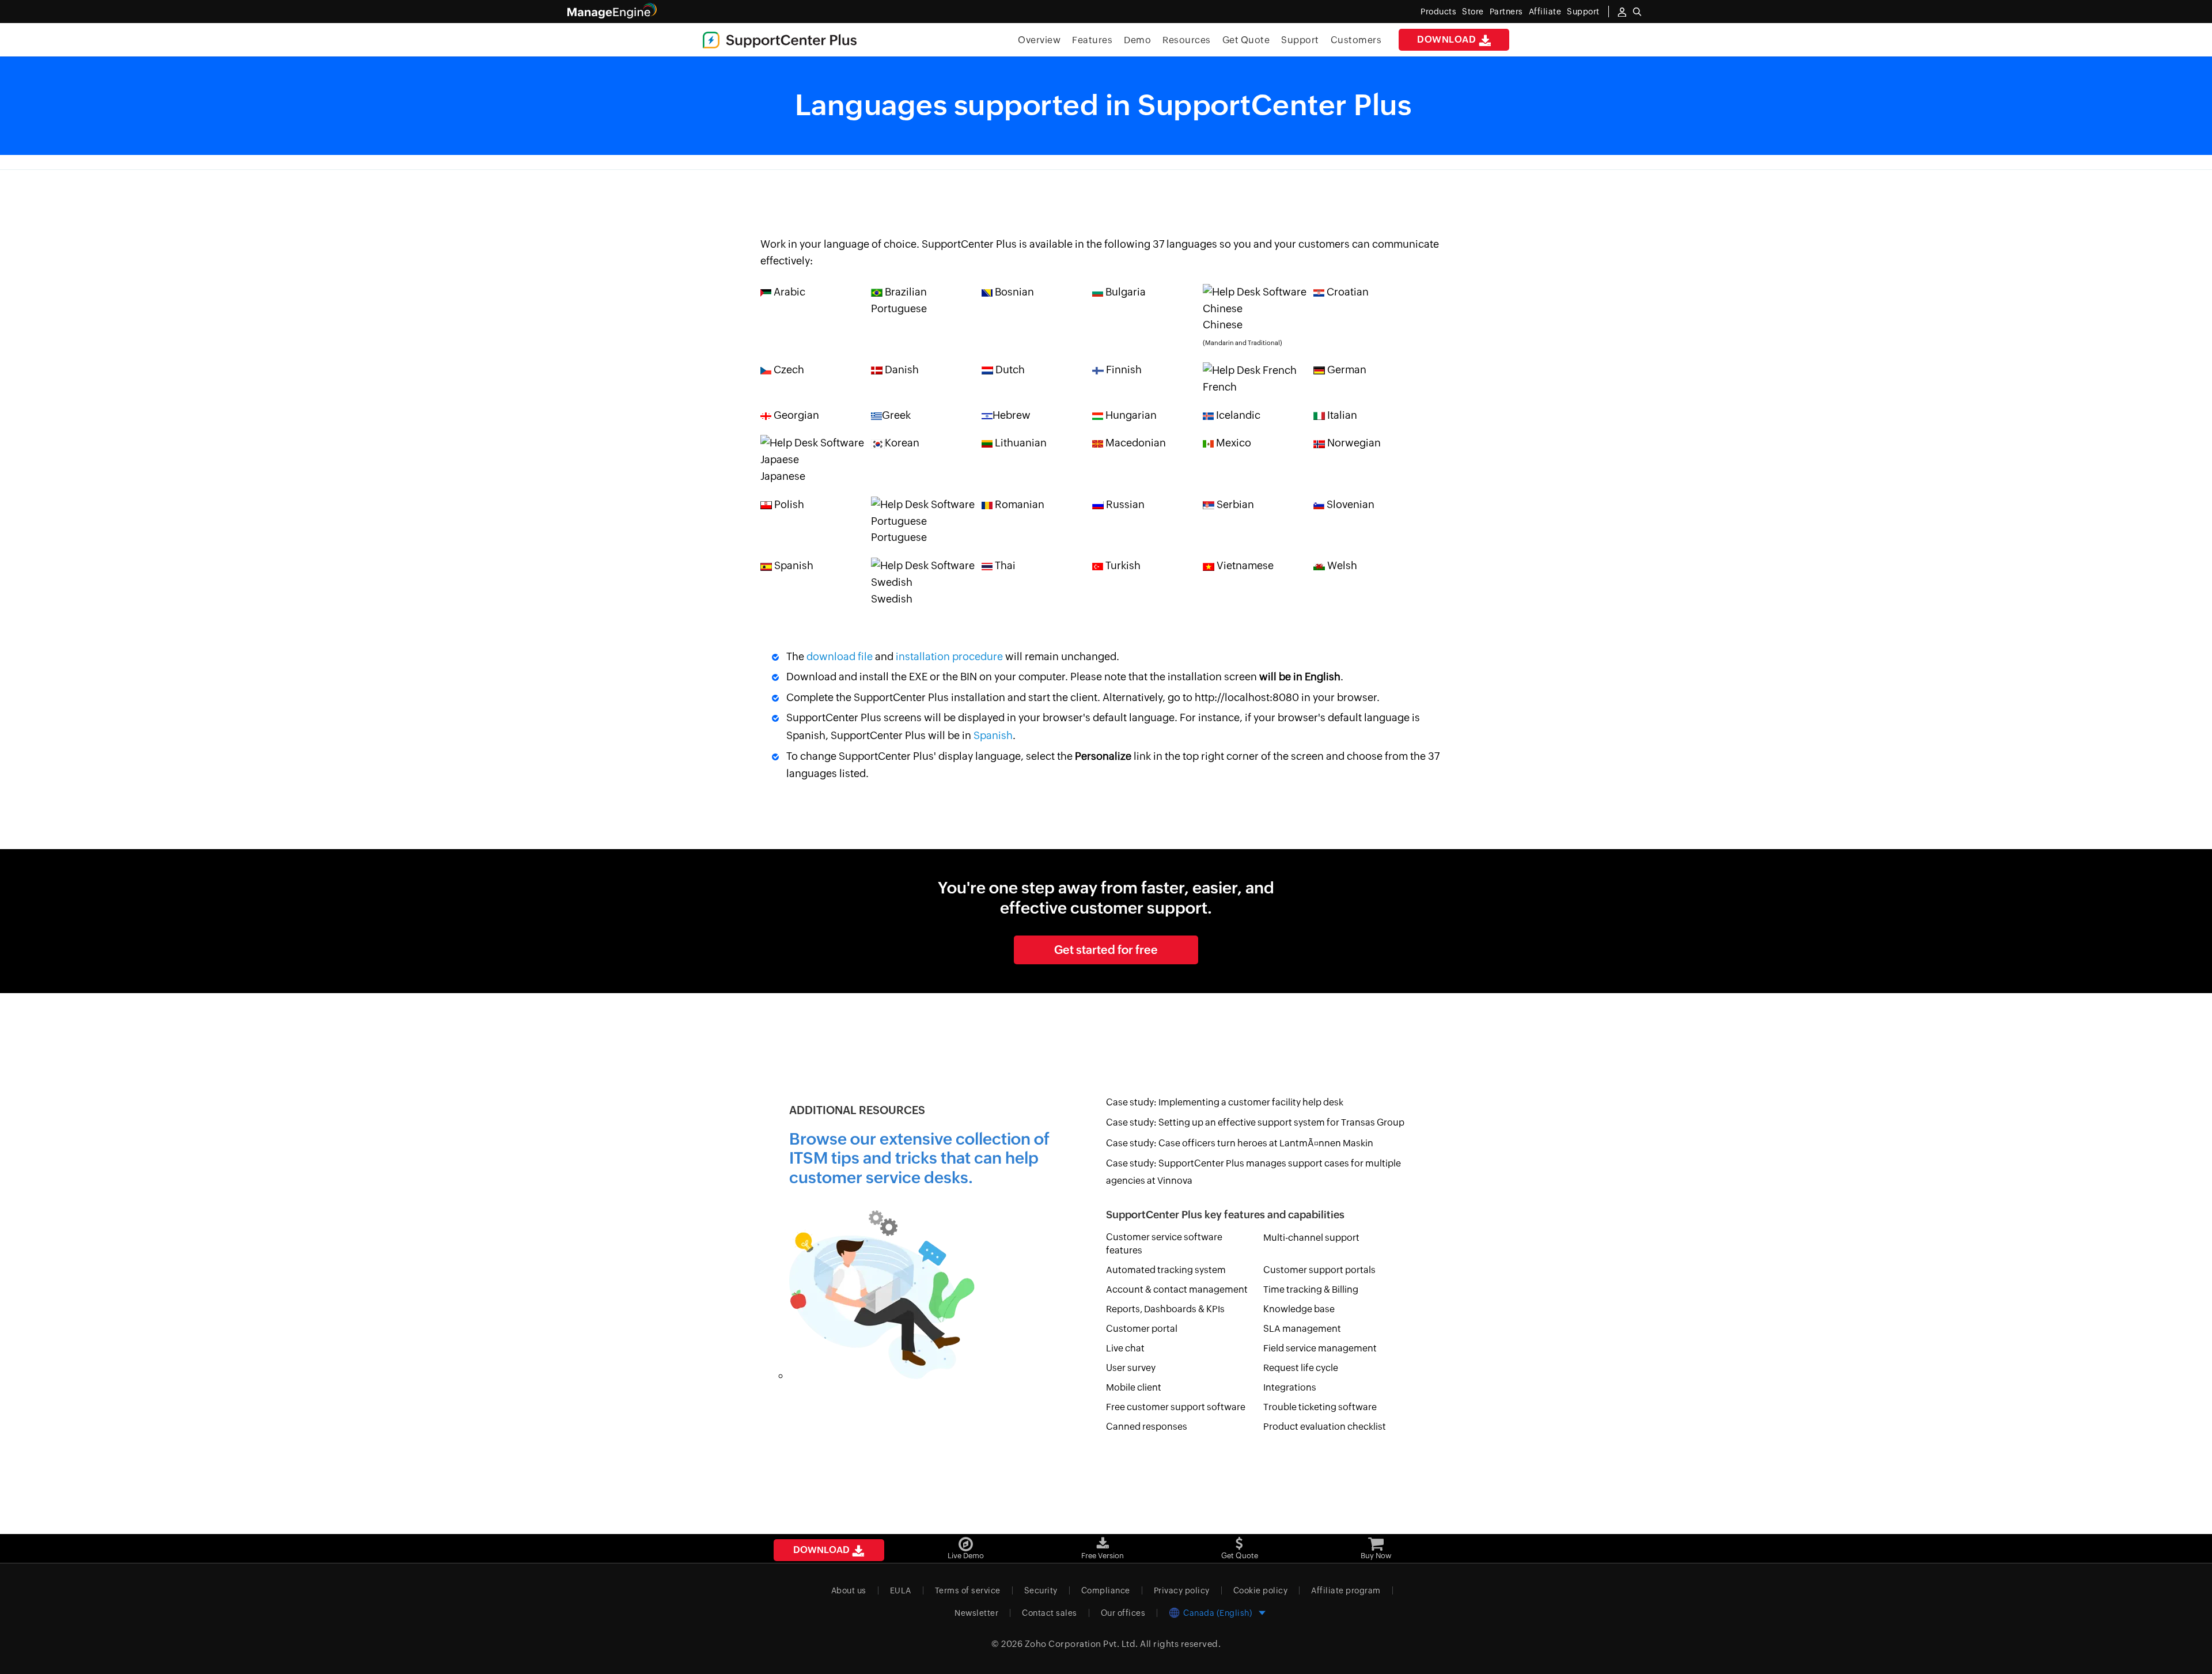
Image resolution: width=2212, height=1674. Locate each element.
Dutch (1009, 370)
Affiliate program (1346, 1590)
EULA (901, 1590)
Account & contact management (1177, 1289)
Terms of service (968, 1590)
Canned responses (1147, 1427)
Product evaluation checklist (1325, 1427)
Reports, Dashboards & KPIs (1165, 1309)
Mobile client (1134, 1387)
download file (840, 656)
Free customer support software (1176, 1407)
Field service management (1320, 1348)
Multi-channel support (1311, 1238)
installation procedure (949, 656)
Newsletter (976, 1613)
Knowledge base (1299, 1309)
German (1346, 370)
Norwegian (1353, 443)
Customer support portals (1319, 1270)
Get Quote (1246, 40)
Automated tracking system (1166, 1270)
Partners (1506, 12)
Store (1473, 12)
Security (1041, 1590)
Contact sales (1050, 1613)
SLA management (1302, 1329)
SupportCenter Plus (797, 163)
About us (849, 1590)
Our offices (1123, 1613)
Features (1092, 40)
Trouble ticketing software (1320, 1407)
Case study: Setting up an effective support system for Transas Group (1255, 1122)
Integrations (1290, 1387)
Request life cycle (1301, 1368)
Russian (1124, 504)
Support (1300, 40)
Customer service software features (1164, 1244)
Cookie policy (1261, 1590)
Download (1448, 39)
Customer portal (1142, 1329)
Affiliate (1545, 12)
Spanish (793, 565)
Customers (1356, 40)
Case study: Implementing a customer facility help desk (1225, 1102)
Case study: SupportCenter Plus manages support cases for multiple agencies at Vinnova (1253, 1172)
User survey (1131, 1368)
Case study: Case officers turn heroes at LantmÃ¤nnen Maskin (1240, 1143)
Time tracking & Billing (1311, 1289)
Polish (788, 504)
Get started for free (1106, 950)
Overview (1039, 40)
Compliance (1106, 1590)
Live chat (1125, 1348)
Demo (1137, 40)
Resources (1187, 40)
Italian (1341, 415)
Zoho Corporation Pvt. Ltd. (1082, 1644)
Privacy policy (1182, 1590)
